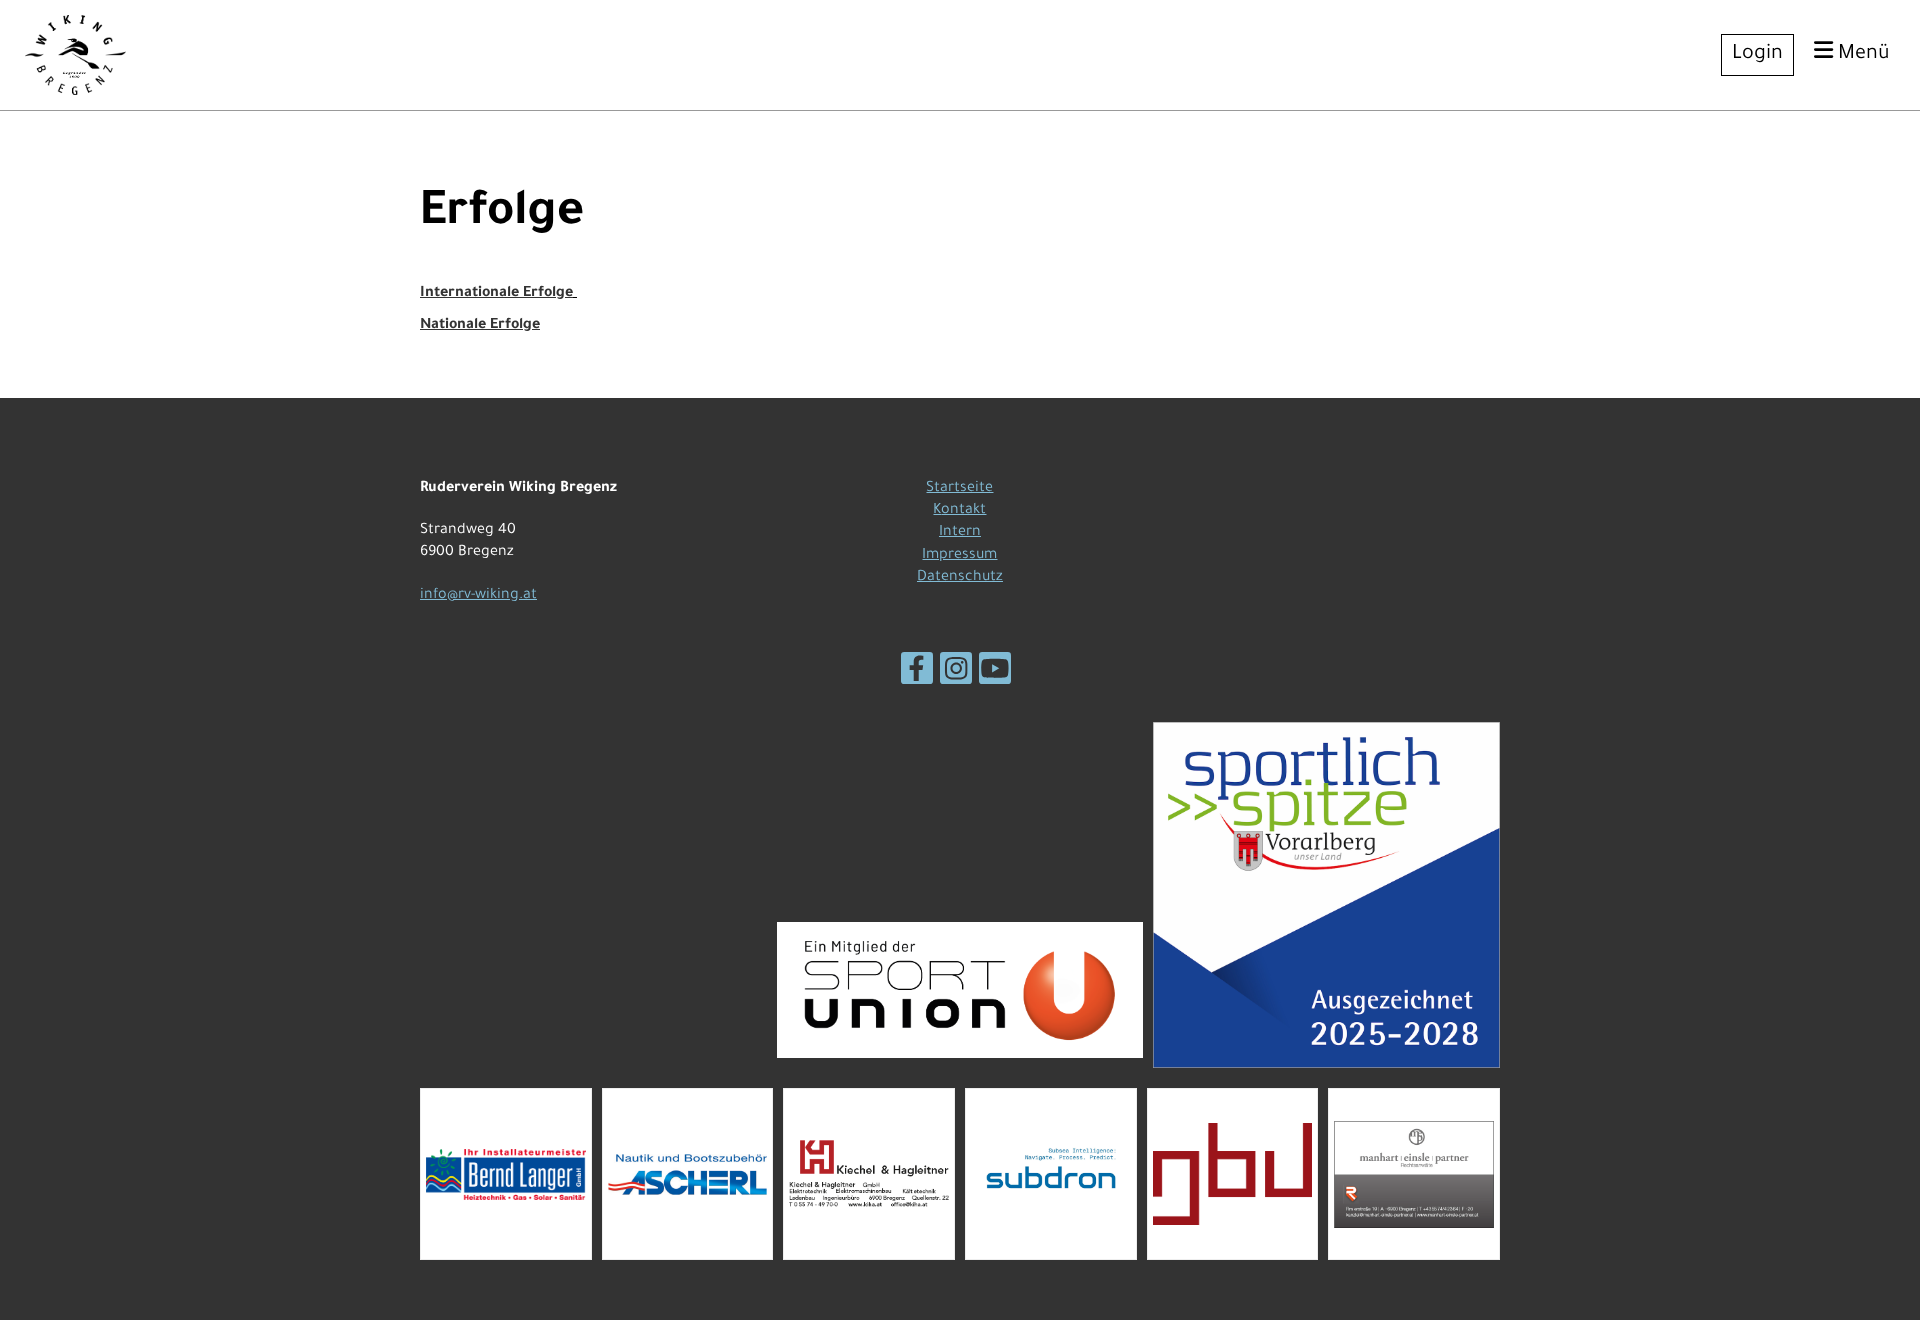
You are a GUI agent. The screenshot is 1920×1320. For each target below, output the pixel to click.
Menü (1861, 55)
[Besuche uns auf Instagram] (956, 679)
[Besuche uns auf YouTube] (995, 679)
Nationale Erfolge (480, 326)
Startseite (959, 489)
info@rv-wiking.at (478, 596)
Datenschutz (960, 578)
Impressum (959, 556)
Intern (960, 533)
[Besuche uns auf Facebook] (917, 679)
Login (1757, 55)
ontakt (963, 511)
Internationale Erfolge (496, 294)
